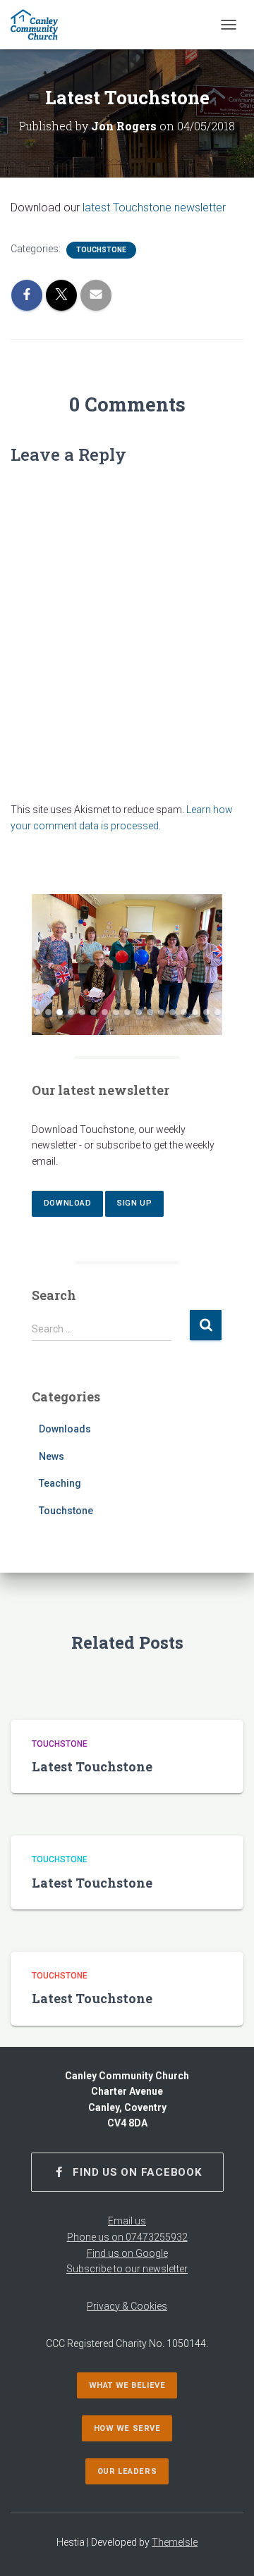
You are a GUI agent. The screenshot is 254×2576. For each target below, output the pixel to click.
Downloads (65, 1429)
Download (67, 1203)
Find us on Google (127, 2253)
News (52, 1456)
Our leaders (127, 2471)
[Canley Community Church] (40, 25)
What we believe (127, 2385)
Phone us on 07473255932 (127, 2237)
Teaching (60, 1483)
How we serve (127, 2428)
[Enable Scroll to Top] (226, 2548)
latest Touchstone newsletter (154, 208)
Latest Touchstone (92, 1766)
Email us (127, 2221)
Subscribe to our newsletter (127, 2269)
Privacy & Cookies (127, 2306)
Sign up (134, 1203)
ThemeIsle (175, 2542)
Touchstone (101, 250)
